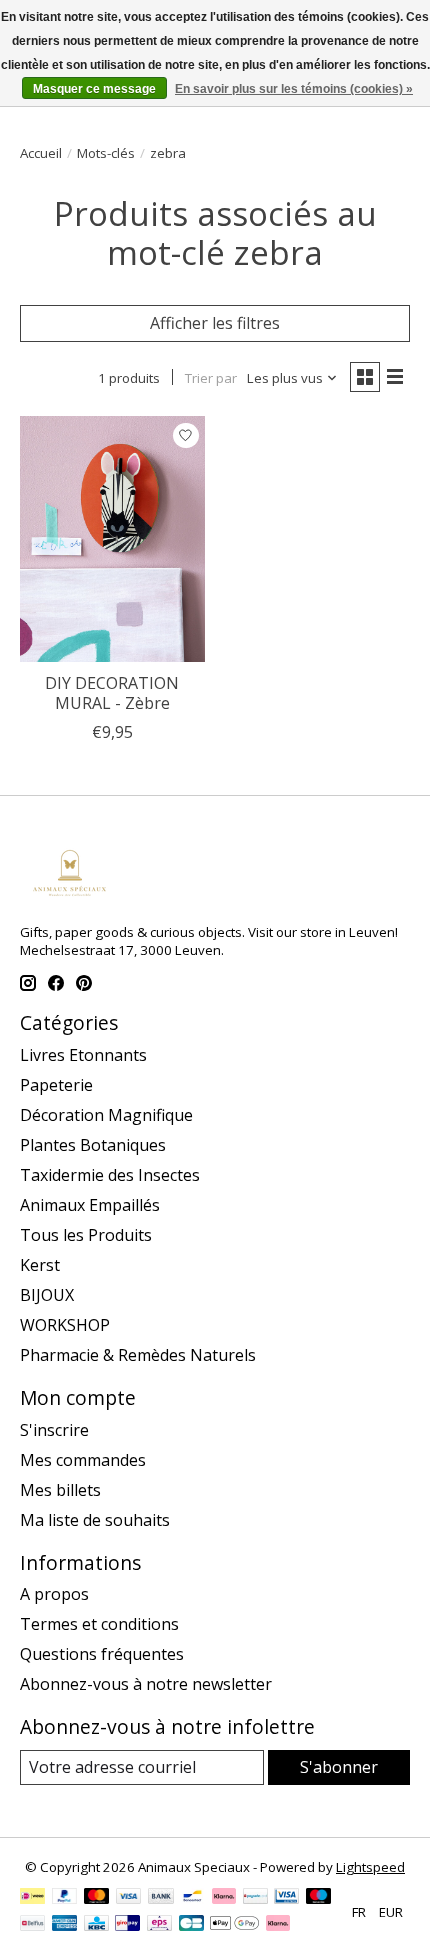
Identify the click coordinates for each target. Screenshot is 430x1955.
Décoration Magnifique (106, 1115)
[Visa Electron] (286, 1898)
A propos (54, 1594)
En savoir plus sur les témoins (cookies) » (294, 89)
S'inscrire (54, 1430)
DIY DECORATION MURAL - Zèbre (112, 692)
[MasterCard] (97, 1898)
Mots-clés (106, 153)
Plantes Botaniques (93, 1145)
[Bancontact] (192, 1898)
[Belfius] (32, 1925)
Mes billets (60, 1490)
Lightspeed (370, 1867)
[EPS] (159, 1925)
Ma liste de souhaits (95, 1520)
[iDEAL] (32, 1898)
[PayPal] (65, 1898)
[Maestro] (319, 1898)
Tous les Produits (86, 1235)
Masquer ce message (94, 89)
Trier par (211, 378)
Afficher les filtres (215, 323)
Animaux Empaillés (90, 1205)
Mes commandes (83, 1460)
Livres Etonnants (83, 1055)
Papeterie (56, 1085)
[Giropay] (127, 1925)
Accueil (41, 153)
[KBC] (96, 1925)
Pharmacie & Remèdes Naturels (138, 1355)
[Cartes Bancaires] (191, 1925)
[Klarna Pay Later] (278, 1925)
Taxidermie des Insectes (110, 1175)
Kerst (40, 1265)
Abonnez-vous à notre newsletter (146, 1684)
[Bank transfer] (161, 1898)
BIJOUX (47, 1295)
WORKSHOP (65, 1325)
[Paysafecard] (255, 1898)
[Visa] (129, 1898)
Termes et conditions (99, 1624)
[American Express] (65, 1925)
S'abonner (339, 1767)
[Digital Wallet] (234, 1925)
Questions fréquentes (102, 1654)
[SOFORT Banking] (224, 1898)
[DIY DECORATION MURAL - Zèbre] (112, 539)
